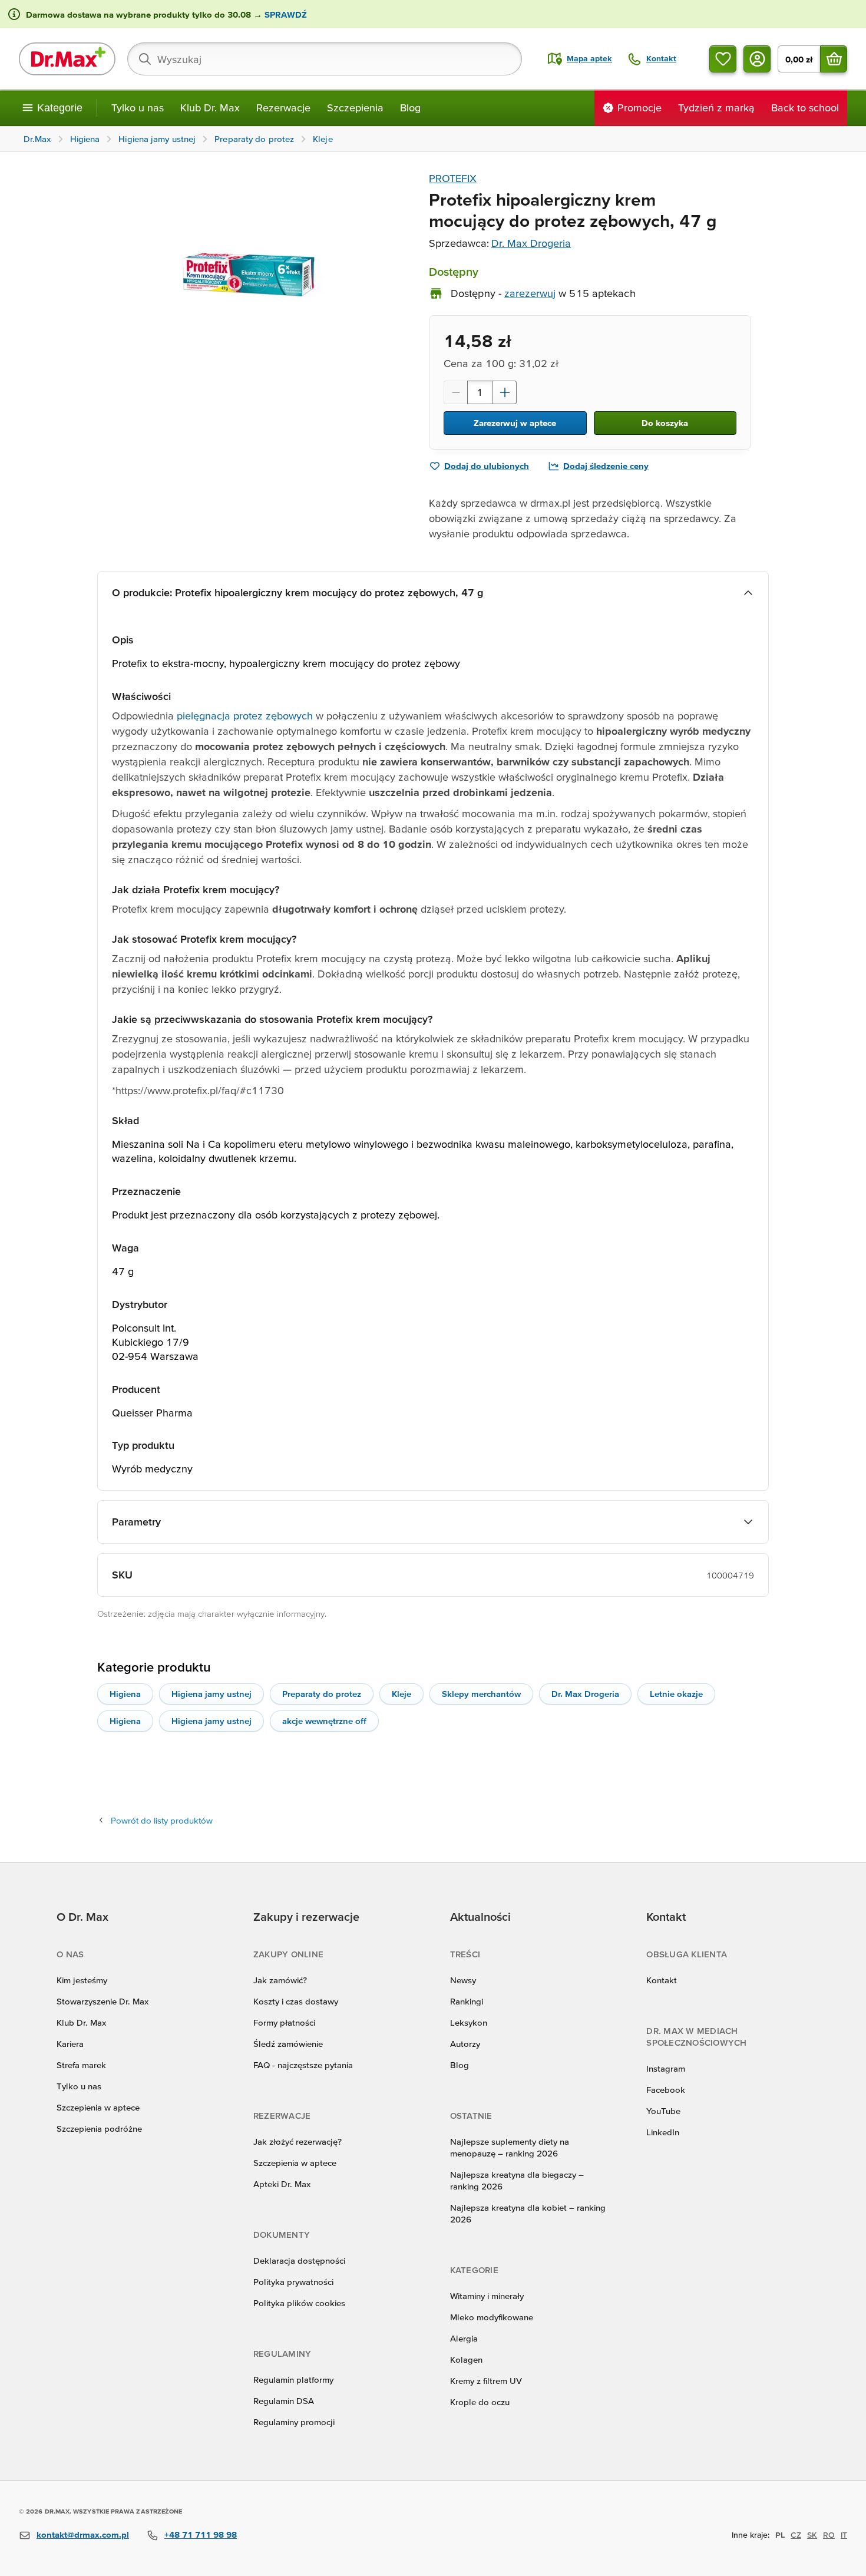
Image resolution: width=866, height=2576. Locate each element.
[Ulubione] (723, 59)
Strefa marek (81, 2065)
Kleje (401, 1694)
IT (844, 2535)
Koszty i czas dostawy (296, 2001)
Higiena (125, 1694)
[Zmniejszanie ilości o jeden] (455, 392)
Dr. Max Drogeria (531, 243)
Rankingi (467, 2001)
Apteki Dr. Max (282, 2184)
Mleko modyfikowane (492, 2317)
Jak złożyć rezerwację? (298, 2141)
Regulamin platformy (293, 2380)
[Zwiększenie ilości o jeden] (505, 392)
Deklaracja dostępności (299, 2260)
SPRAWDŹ (285, 14)
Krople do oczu (480, 2402)
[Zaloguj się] (757, 59)
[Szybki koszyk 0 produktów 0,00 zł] (834, 59)
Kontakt (662, 1980)
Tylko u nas (138, 108)
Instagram (666, 2068)
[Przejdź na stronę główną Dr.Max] (67, 59)
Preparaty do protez (322, 1694)
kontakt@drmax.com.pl (83, 2534)
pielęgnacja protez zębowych (245, 716)
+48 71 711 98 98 (201, 2534)
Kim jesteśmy (82, 1980)
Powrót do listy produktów (162, 1820)
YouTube (663, 2111)
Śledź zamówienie (288, 2044)
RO (829, 2535)
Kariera (70, 2044)
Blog (410, 108)
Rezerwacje (283, 108)
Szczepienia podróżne (99, 2128)
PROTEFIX (453, 178)
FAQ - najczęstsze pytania (303, 2065)
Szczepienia (355, 108)
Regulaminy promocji (294, 2422)
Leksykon (469, 2022)
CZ (796, 2535)
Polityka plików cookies (299, 2303)
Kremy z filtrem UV (486, 2381)
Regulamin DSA (284, 2401)
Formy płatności (284, 2022)
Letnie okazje (676, 1694)
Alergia (464, 2338)
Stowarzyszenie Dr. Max (103, 2001)
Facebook (666, 2090)
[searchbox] (325, 59)
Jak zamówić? (280, 1980)
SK (812, 2535)
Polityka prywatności (293, 2282)
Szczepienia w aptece (98, 2107)
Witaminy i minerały (487, 2296)
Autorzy (465, 2044)
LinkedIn (663, 2132)
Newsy (463, 1980)
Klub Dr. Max (210, 108)
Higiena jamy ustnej (211, 1694)
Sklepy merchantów (481, 1694)
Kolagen (466, 2359)
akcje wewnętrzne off (324, 1721)
